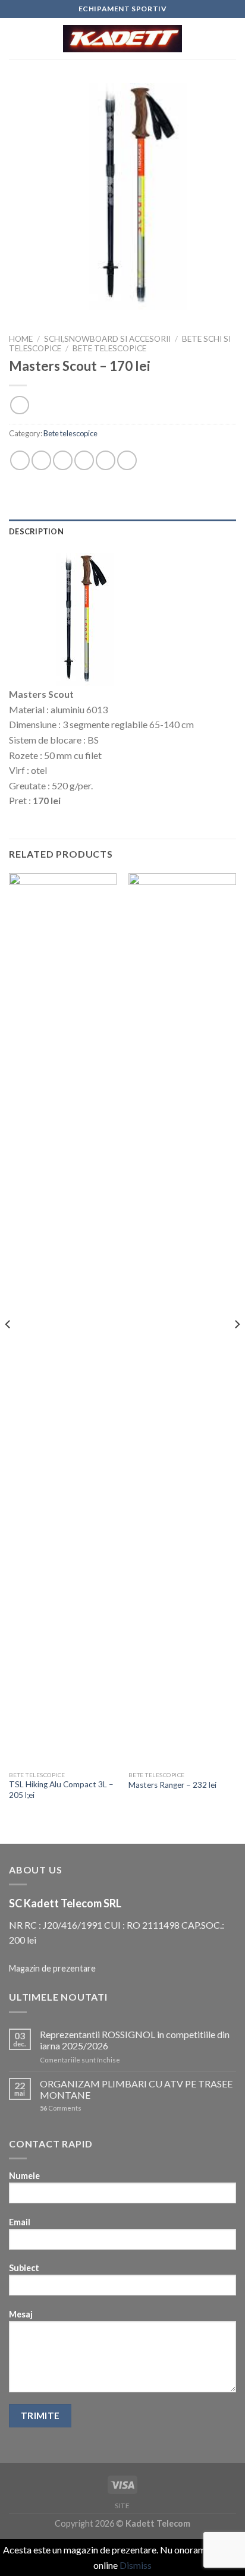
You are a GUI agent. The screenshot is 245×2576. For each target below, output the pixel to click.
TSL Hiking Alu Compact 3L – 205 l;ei (61, 1790)
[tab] (122, 531)
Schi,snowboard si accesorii (107, 339)
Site (122, 2506)
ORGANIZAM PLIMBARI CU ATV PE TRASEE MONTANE (136, 2089)
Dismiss (136, 2565)
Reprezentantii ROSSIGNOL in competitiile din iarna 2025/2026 (135, 2040)
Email (20, 2222)
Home (21, 339)
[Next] (237, 1348)
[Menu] (16, 38)
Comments (61, 2108)
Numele (24, 2176)
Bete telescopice (109, 348)
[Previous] (8, 1348)
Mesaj (21, 2314)
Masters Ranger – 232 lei (172, 1785)
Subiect (24, 2268)
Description (36, 531)
